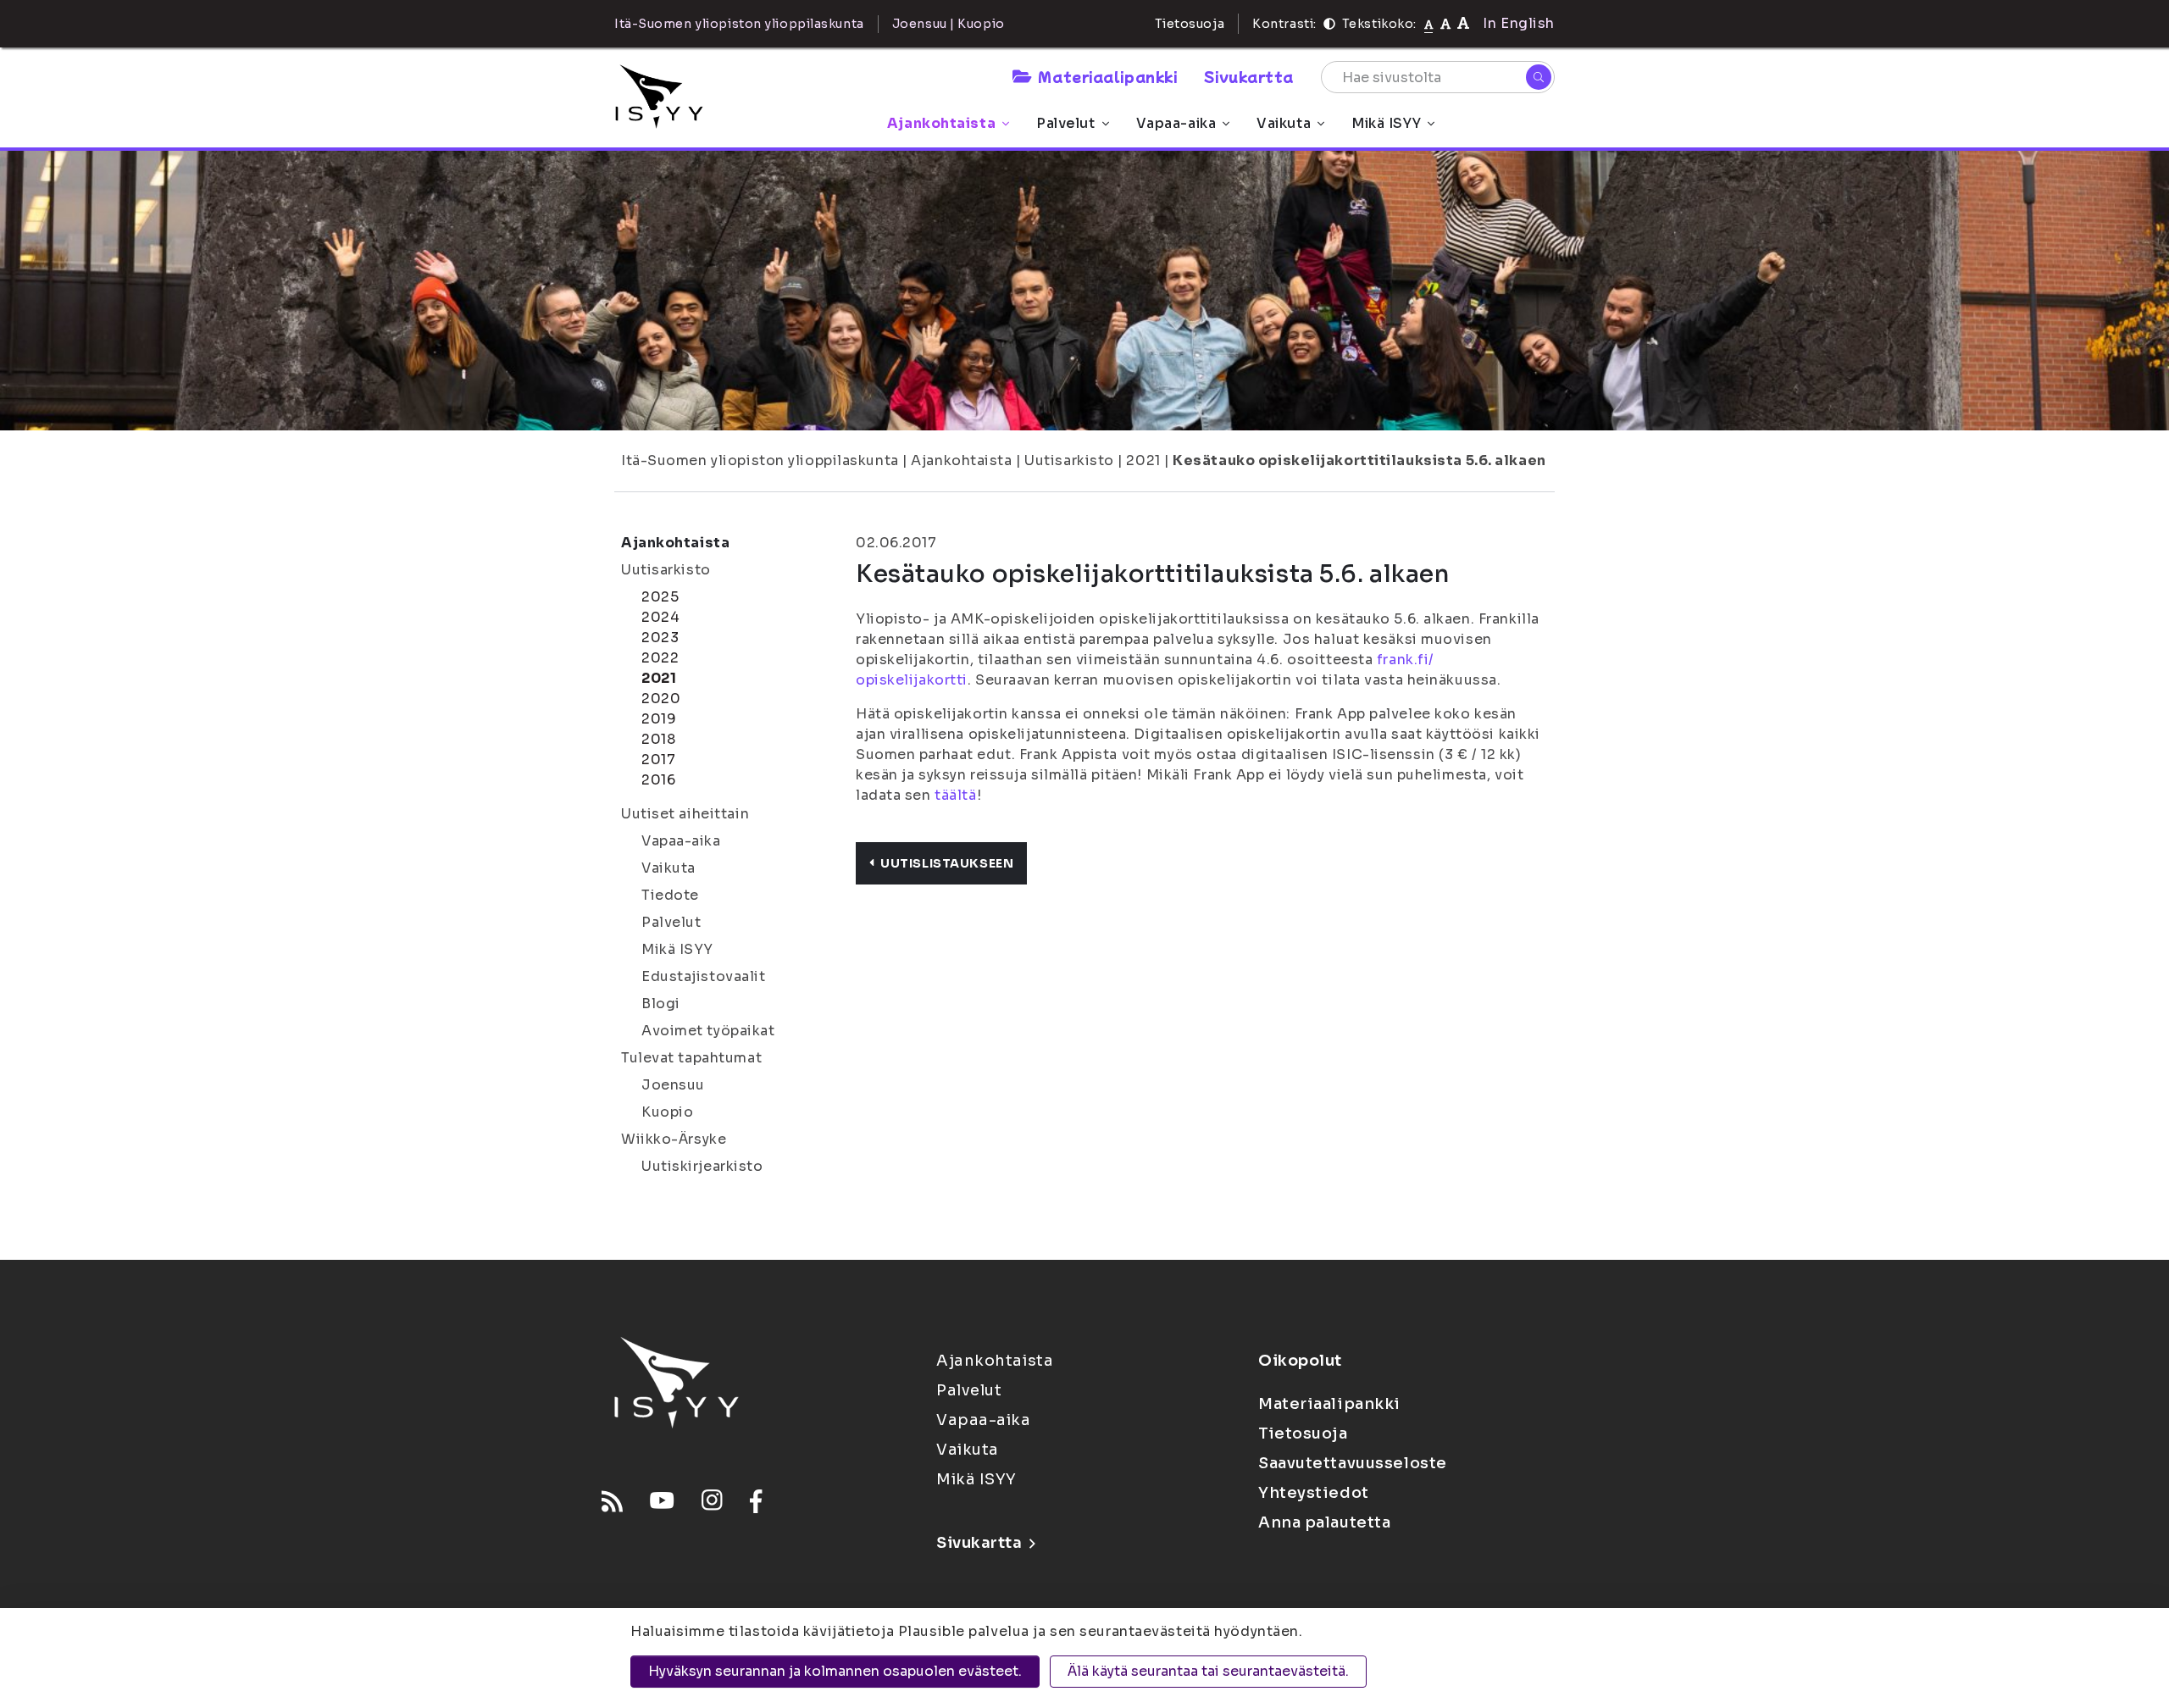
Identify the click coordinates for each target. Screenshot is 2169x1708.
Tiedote (670, 895)
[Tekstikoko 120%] (1463, 23)
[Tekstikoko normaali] (1429, 24)
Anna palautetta (1324, 1522)
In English (1519, 23)
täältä (955, 795)
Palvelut (1065, 123)
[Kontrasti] (1329, 24)
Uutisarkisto (1069, 460)
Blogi (661, 1004)
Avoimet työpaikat (708, 1031)
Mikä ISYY (1386, 123)
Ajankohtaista (941, 123)
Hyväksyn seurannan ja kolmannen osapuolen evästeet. (835, 1671)
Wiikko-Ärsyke (674, 1139)
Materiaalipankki (1107, 76)
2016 (658, 780)
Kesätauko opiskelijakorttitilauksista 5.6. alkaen (1359, 460)
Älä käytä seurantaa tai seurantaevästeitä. (1208, 1671)
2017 (658, 760)
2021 (1143, 460)
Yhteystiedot (1314, 1493)
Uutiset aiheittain (685, 814)
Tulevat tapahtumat (691, 1058)
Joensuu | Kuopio (949, 24)
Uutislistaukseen (947, 863)
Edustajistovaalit (704, 976)
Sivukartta (1249, 76)
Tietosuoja (1190, 24)
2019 (659, 719)
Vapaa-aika (1176, 123)
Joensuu (673, 1085)
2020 (661, 699)
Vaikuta (1284, 123)
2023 (660, 638)
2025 (660, 597)
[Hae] (1539, 77)
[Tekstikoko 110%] (1445, 23)
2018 (658, 739)
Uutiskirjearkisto (702, 1166)
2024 (660, 617)
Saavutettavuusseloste (1353, 1463)
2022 (660, 658)
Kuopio (667, 1112)
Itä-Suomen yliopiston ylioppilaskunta (760, 460)
